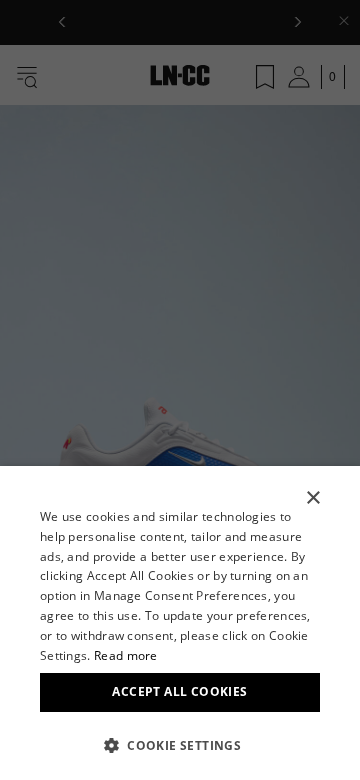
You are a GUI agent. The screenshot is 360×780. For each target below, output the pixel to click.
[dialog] (180, 623)
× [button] (312, 498)
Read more (126, 655)
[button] (180, 745)
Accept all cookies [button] (179, 691)
